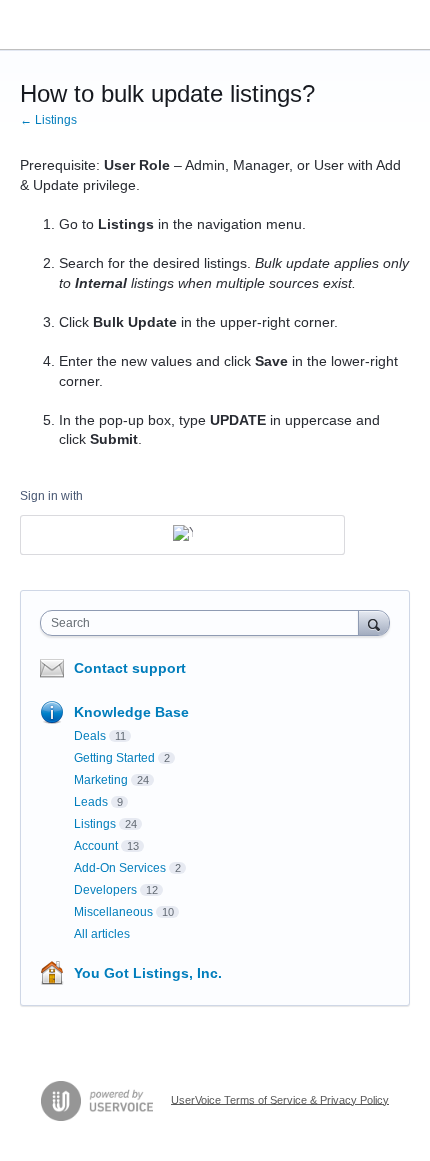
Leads (91, 802)
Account (96, 846)
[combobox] (204, 623)
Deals (90, 736)
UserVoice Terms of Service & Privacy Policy (280, 1099)
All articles (102, 934)
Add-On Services (120, 868)
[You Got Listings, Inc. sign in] (182, 535)
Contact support (130, 668)
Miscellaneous (113, 912)
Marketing (101, 780)
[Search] (374, 622)
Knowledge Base (131, 712)
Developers (105, 890)
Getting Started (114, 758)
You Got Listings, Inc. (148, 973)
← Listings (48, 120)
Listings (95, 824)
